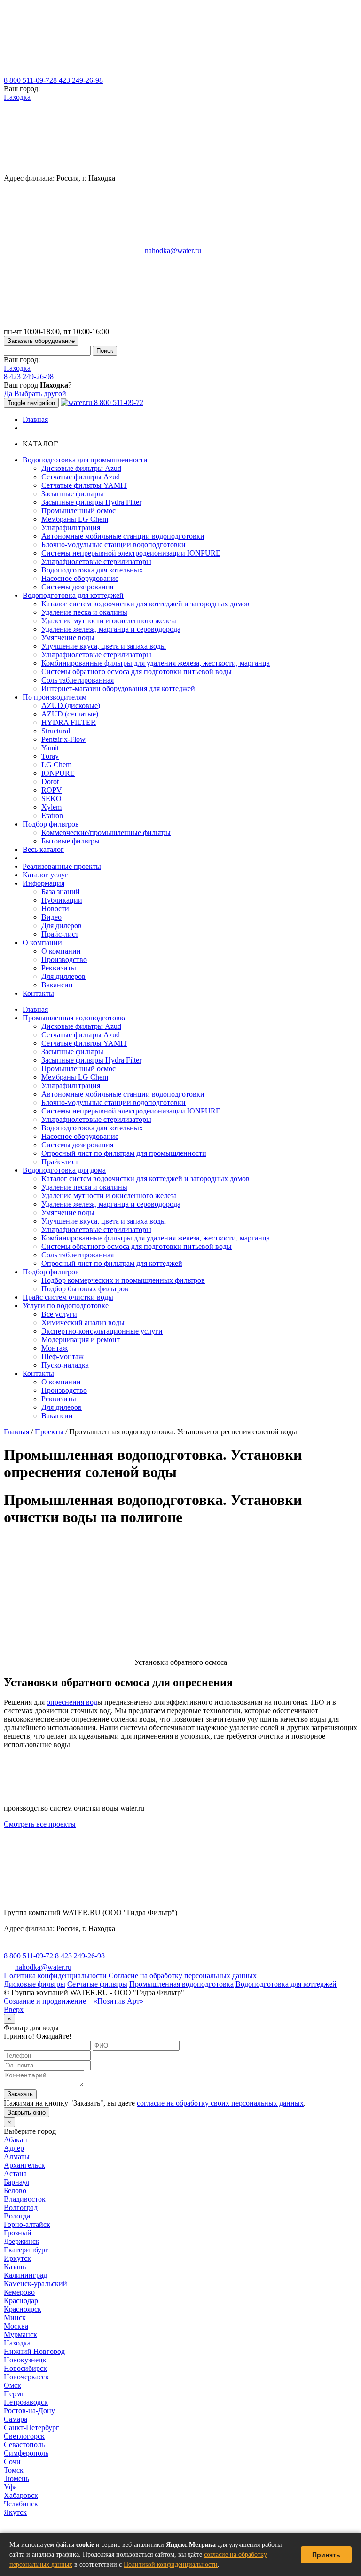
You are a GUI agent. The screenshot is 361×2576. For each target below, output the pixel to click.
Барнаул (16, 2182)
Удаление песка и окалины (84, 612)
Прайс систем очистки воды (68, 1297)
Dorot (50, 782)
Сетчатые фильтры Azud (81, 477)
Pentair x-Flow (63, 739)
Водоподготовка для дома (64, 1170)
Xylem (51, 807)
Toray (50, 756)
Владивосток (25, 2199)
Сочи (12, 2461)
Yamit (50, 748)
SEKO (51, 799)
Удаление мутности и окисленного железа (109, 621)
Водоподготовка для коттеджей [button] (73, 595)
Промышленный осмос (78, 511)
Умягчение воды (68, 638)
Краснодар (21, 2301)
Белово (15, 2190)
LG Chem (56, 765)
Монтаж (55, 1348)
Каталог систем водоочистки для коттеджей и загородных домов (145, 604)
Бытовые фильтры (71, 841)
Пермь (14, 2394)
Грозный (18, 2233)
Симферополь (26, 2453)
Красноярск (23, 2309)
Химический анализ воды (83, 1323)
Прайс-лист (60, 934)
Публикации (62, 900)
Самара (16, 2419)
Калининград (25, 2275)
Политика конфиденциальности (55, 1976)
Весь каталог (43, 849)
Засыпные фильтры (72, 494)
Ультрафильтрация (71, 528)
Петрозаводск (26, 2402)
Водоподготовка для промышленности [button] (85, 460)
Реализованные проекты (62, 866)
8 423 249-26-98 (78, 80)
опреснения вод (72, 1702)
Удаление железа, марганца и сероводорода (111, 629)
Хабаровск (21, 2495)
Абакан (16, 2140)
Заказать (20, 2094)
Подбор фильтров (51, 1272)
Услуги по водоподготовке (66, 1306)
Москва (16, 2326)
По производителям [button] (55, 697)
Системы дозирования (77, 587)
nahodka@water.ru (173, 250)
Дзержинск (22, 2241)
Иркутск (17, 2258)
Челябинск (21, 2504)
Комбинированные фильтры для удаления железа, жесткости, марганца (156, 663)
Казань (15, 2267)
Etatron (52, 815)
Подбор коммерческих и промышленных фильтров (123, 1280)
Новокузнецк (25, 2360)
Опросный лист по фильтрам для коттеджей (112, 1263)
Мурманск (20, 2334)
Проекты (49, 1432)
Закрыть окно (27, 2112)
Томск (14, 2470)
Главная (35, 419)
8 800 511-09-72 (28, 80)
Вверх (14, 2009)
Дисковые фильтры (35, 1984)
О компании (61, 951)
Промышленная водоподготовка (75, 1018)
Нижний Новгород (34, 2351)
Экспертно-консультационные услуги (102, 1331)
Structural (56, 731)
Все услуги (59, 1314)
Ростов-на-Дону (29, 2411)
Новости (55, 909)
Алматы (17, 2157)
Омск (12, 2385)
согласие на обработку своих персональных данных (220, 2103)
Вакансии (57, 985)
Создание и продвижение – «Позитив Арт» (74, 2001)
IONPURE (58, 773)
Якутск (15, 2512)
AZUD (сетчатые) (70, 714)
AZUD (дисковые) (71, 705)
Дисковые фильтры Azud (81, 468)
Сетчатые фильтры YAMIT (84, 485)
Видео (51, 917)
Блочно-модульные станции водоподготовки (114, 545)
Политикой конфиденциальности (171, 2564)
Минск (15, 2318)
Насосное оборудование (80, 578)
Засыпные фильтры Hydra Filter (91, 502)
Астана (15, 2174)
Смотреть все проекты (40, 1824)
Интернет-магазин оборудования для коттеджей (118, 688)
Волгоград (21, 2207)
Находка (17, 97)
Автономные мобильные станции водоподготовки (123, 536)
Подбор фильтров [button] (51, 824)
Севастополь (24, 2445)
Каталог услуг (45, 875)
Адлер (14, 2148)
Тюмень (16, 2478)
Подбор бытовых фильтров (85, 1289)
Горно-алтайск (27, 2224)
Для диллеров (63, 976)
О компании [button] (42, 942)
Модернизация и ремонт (81, 1340)
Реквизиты (59, 968)
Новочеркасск (26, 2377)
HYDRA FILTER (69, 722)
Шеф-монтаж (63, 1356)
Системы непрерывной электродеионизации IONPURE (131, 553)
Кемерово (19, 2292)
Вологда (17, 2216)
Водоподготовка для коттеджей (286, 1984)
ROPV (52, 790)
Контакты (38, 993)
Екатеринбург (26, 2250)
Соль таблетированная (78, 680)
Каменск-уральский (35, 2284)
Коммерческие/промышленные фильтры (106, 832)
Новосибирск (25, 2368)
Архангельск (24, 2165)
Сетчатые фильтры (97, 1984)
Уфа (10, 2487)
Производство (64, 959)
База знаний (61, 892)
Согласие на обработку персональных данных (183, 1976)
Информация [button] (43, 883)
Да (8, 394)
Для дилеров (62, 926)
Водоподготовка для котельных (92, 570)
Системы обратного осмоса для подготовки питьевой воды (137, 672)
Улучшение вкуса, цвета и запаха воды (104, 646)
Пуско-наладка (65, 1365)
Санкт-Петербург (31, 2428)
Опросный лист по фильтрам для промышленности (124, 1153)
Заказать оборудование (41, 341)
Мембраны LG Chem (75, 519)
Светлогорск (24, 2436)
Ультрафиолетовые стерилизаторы (96, 561)
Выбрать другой (40, 394)
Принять (326, 2555)
